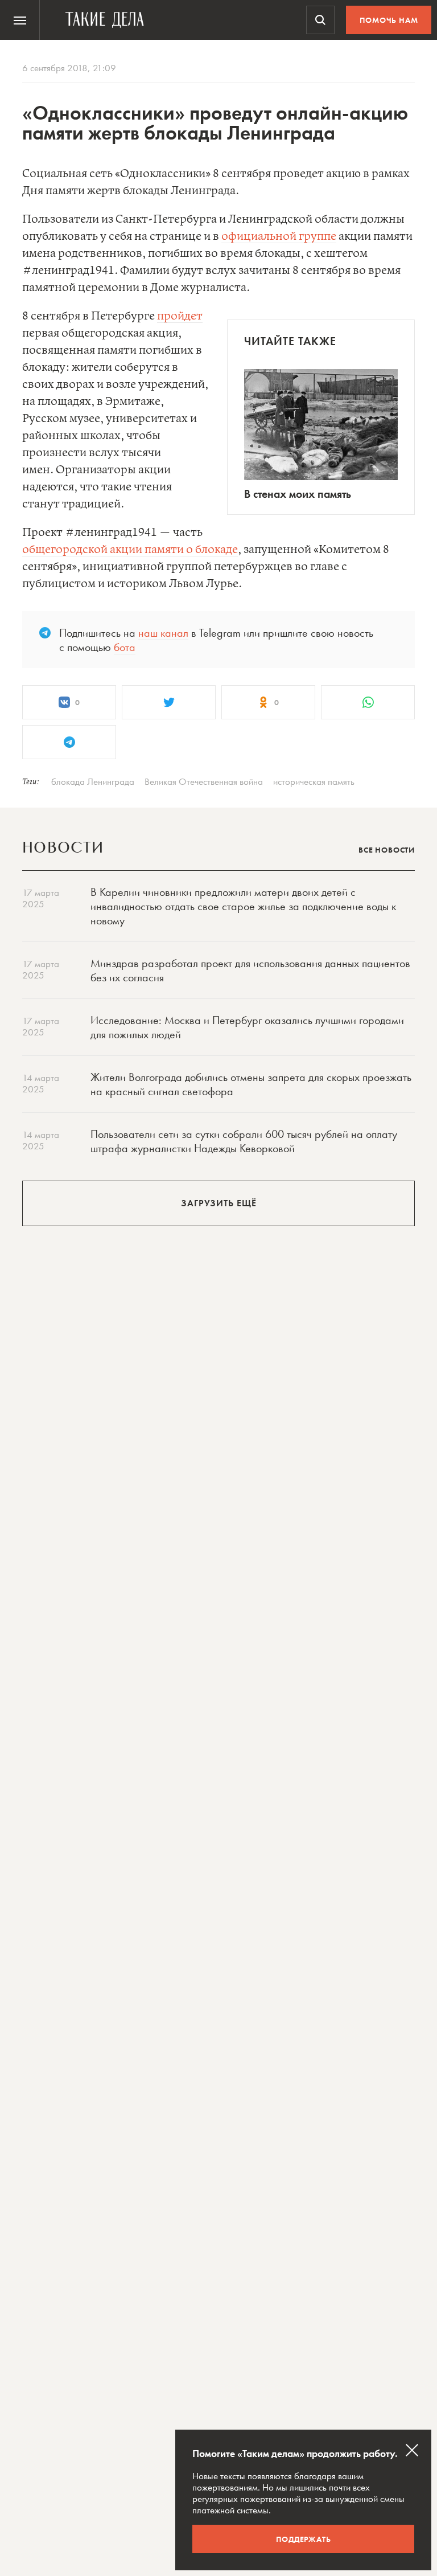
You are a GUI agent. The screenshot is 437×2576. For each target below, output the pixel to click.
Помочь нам (389, 20)
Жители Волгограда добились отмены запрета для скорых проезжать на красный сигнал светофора (251, 1084)
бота (125, 647)
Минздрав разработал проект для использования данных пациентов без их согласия (250, 970)
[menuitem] (20, 20)
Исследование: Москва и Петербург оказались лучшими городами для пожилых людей (247, 1027)
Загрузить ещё (219, 1203)
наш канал (163, 633)
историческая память (314, 781)
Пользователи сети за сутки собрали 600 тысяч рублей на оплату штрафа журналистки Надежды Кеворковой (244, 1141)
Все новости (387, 850)
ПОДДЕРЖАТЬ (304, 2539)
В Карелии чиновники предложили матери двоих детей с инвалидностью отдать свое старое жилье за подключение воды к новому (243, 906)
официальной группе (279, 237)
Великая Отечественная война (204, 781)
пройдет (180, 316)
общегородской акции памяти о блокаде (130, 550)
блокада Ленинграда (93, 781)
